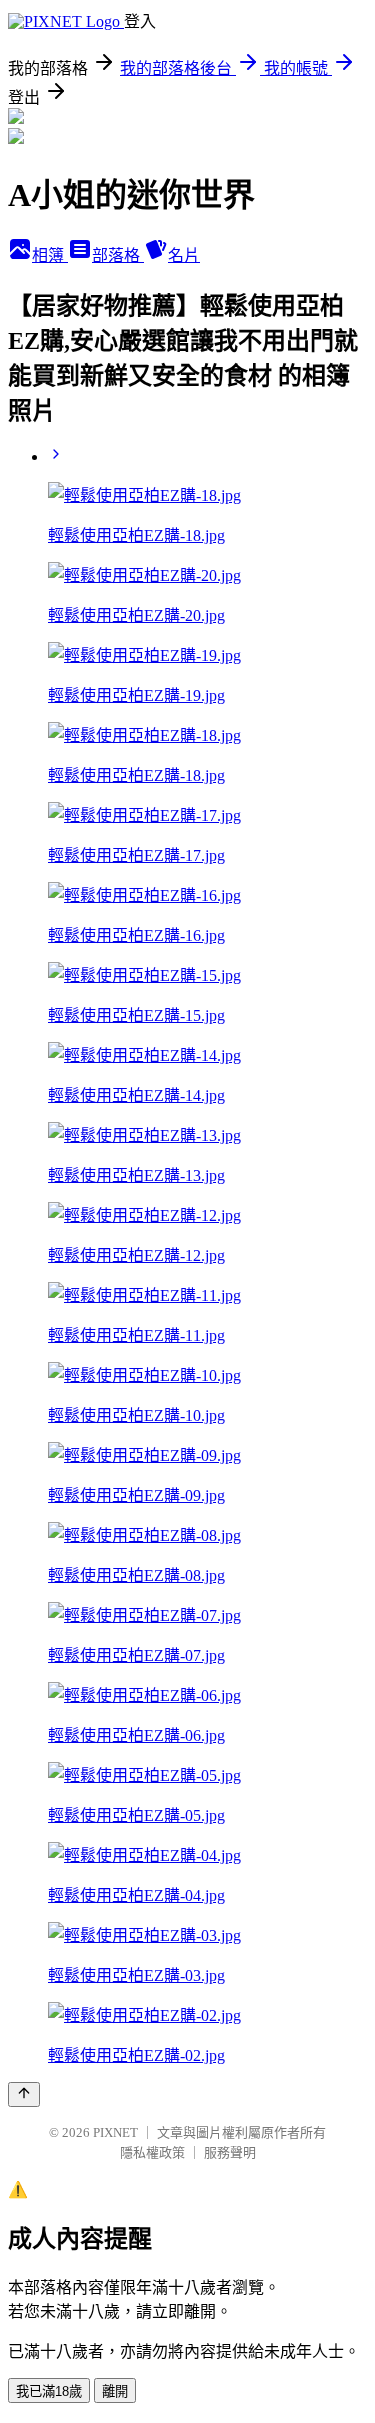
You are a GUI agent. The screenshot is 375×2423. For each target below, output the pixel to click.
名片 (184, 255)
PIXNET (115, 2132)
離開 (115, 2391)
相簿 (50, 255)
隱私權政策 (152, 2152)
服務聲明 (230, 2152)
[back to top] (24, 2094)
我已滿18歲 (49, 2391)
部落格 (118, 255)
